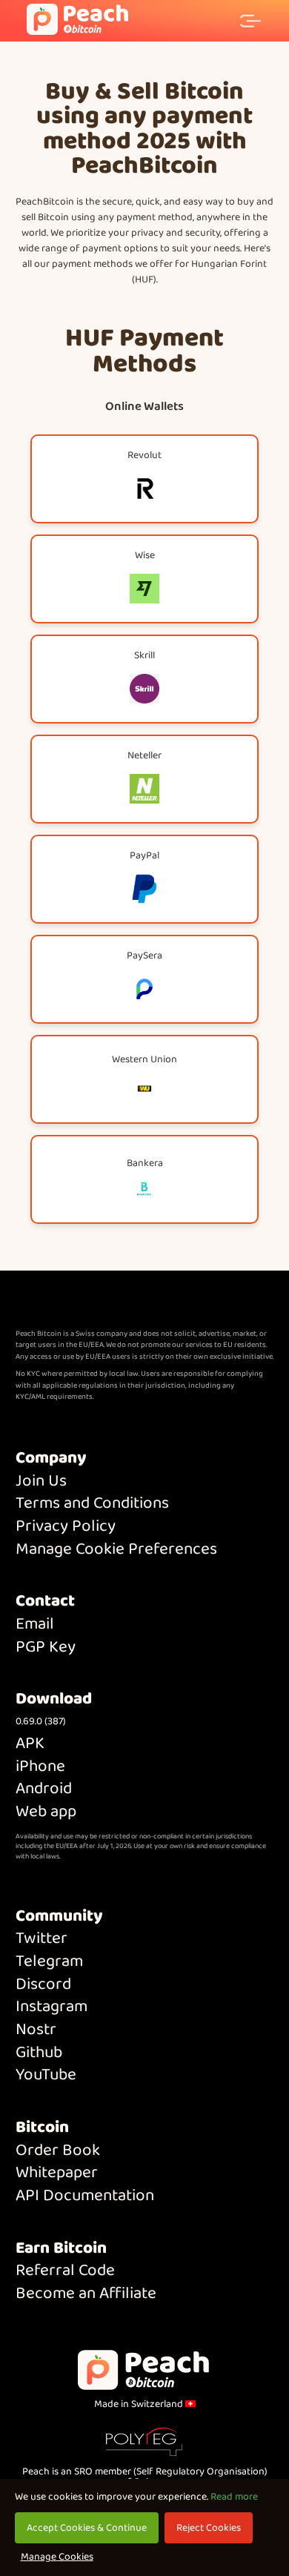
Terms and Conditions (92, 1504)
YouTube (46, 2075)
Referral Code (65, 2271)
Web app (46, 1812)
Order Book (58, 2151)
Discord (43, 1985)
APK (30, 1744)
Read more (234, 2497)
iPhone (40, 1767)
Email (35, 1625)
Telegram (49, 1962)
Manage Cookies (57, 2557)
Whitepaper (57, 2173)
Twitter (41, 1939)
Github (39, 2053)
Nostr (36, 2030)
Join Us (41, 1481)
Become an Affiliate (86, 2294)
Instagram (52, 2007)
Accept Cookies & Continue (87, 2528)
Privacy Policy (66, 1527)
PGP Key (46, 1648)
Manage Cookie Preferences (116, 1550)
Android (44, 1789)
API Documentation (85, 2196)
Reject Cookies (209, 2528)
